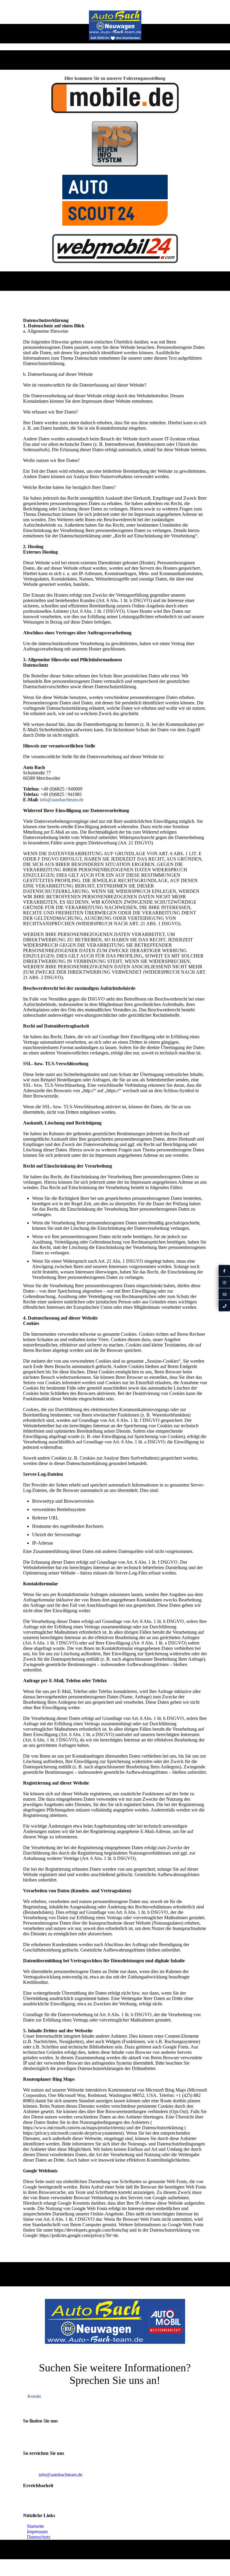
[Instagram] (224, 1282)
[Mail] (224, 1294)
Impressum (37, 2532)
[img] (115, 25)
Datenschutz (39, 2537)
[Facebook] (224, 1270)
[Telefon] (224, 1305)
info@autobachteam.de (62, 800)
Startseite (35, 2526)
